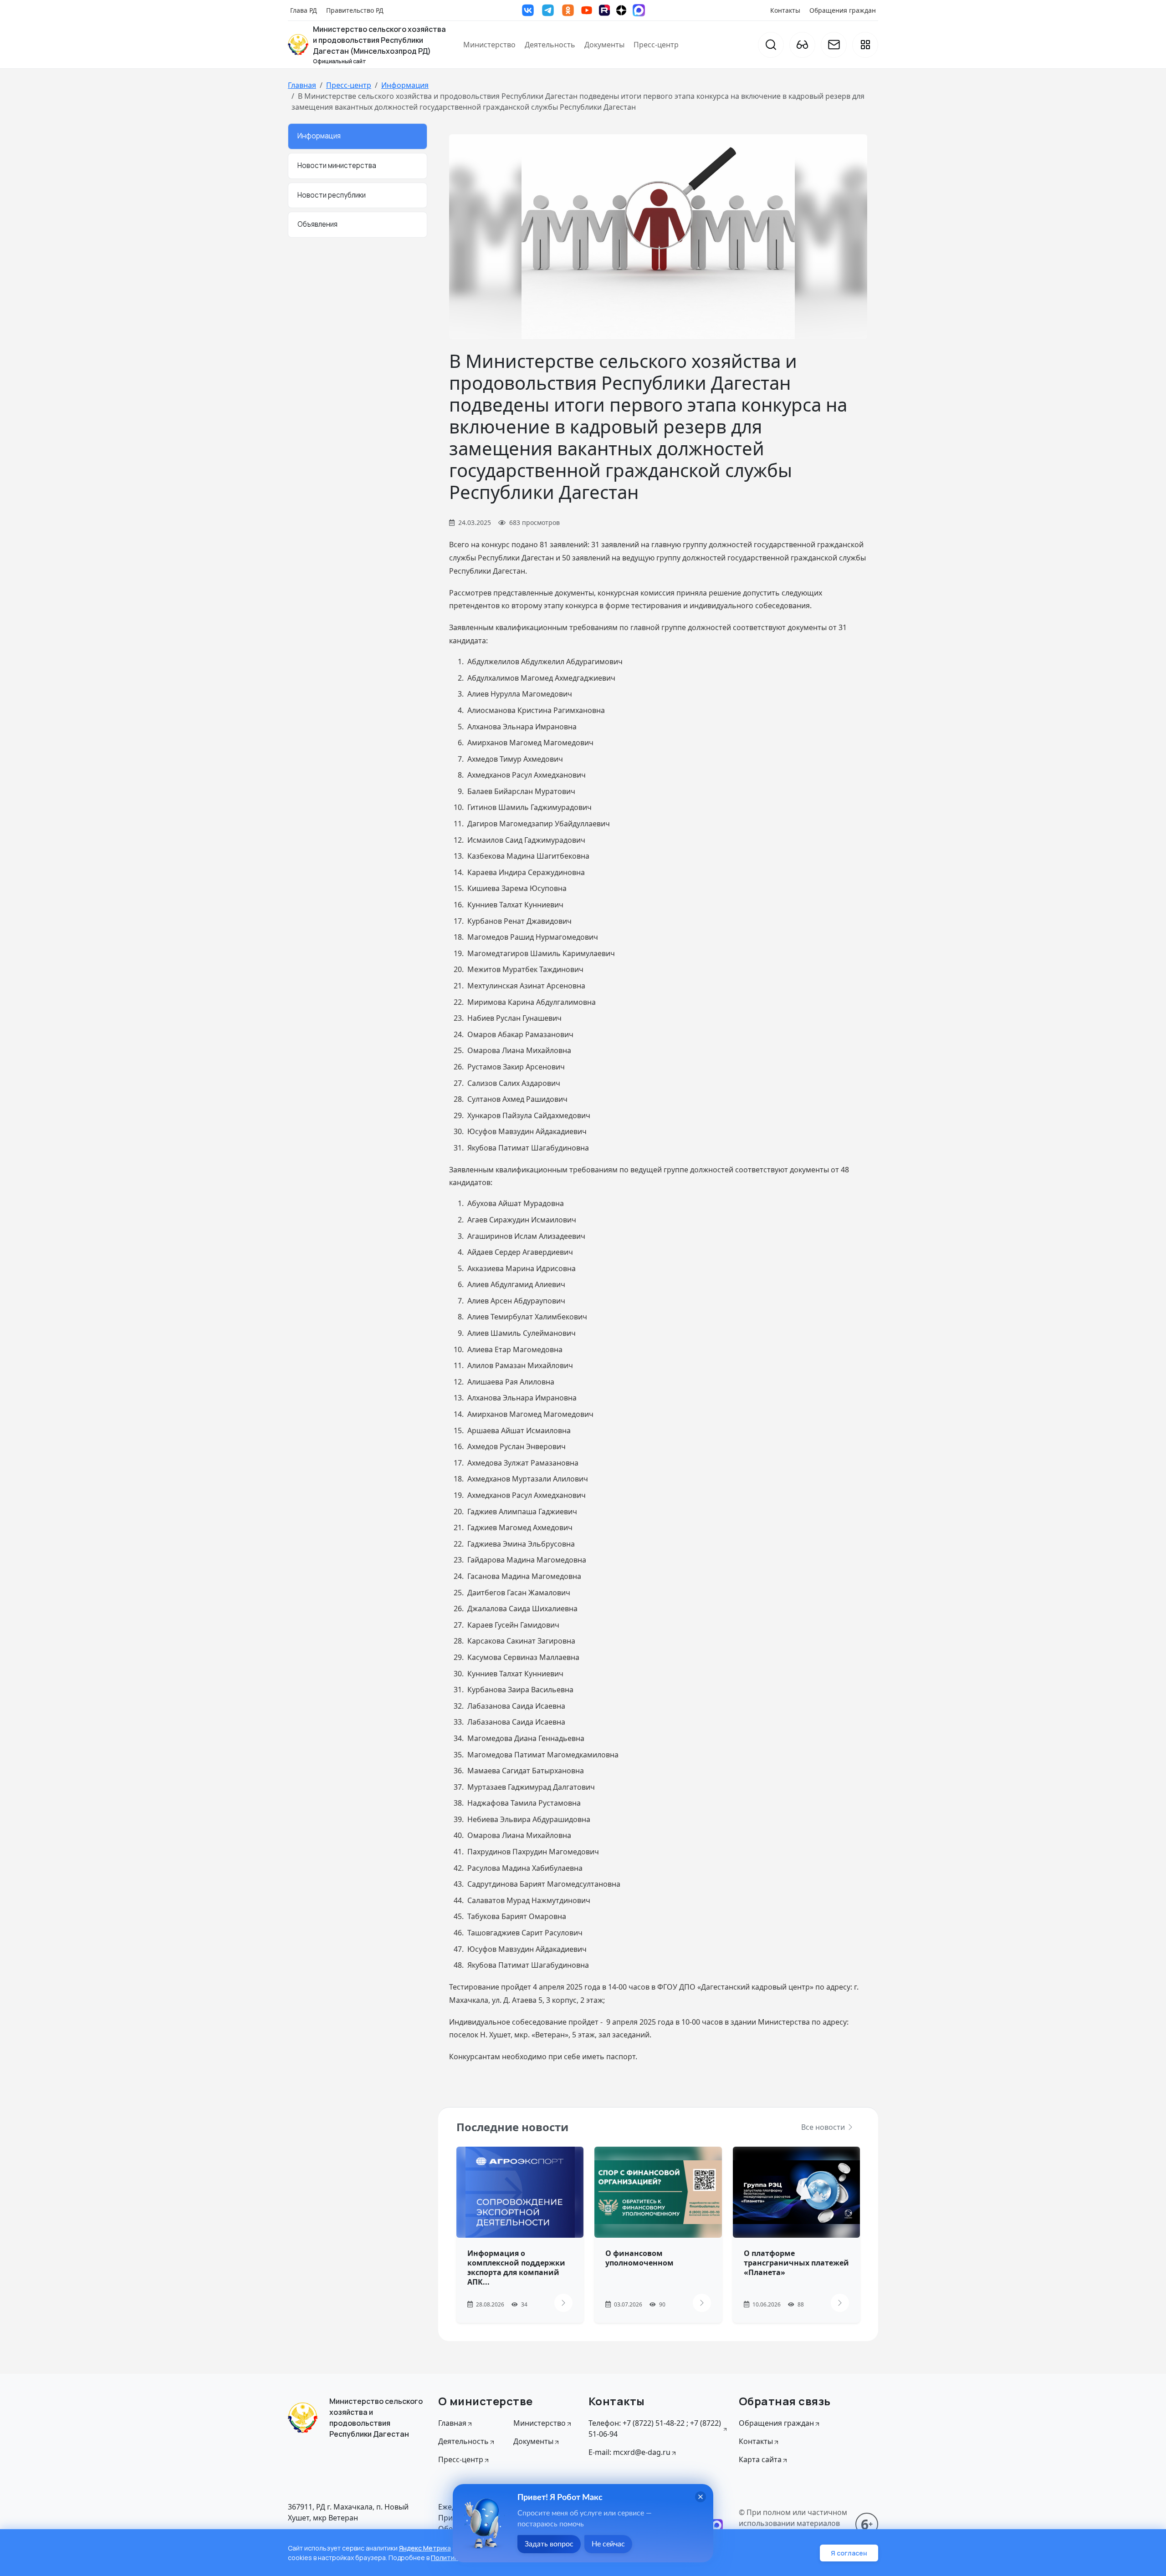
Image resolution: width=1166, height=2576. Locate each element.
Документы (604, 45)
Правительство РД (355, 10)
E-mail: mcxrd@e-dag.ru (629, 2452)
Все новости (824, 2127)
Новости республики (332, 195)
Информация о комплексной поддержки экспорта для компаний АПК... (516, 2267)
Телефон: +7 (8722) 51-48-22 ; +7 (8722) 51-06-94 (655, 2428)
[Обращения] (834, 45)
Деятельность (550, 45)
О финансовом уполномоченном (639, 2258)
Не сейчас (608, 2544)
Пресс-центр (656, 45)
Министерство (489, 45)
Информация (405, 85)
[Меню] (865, 45)
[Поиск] (771, 45)
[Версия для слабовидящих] (802, 45)
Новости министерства (337, 165)
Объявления (317, 224)
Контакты (785, 10)
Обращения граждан (843, 10)
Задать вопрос (549, 2544)
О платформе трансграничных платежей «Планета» (796, 2263)
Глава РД (304, 10)
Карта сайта (760, 2459)
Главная (302, 85)
